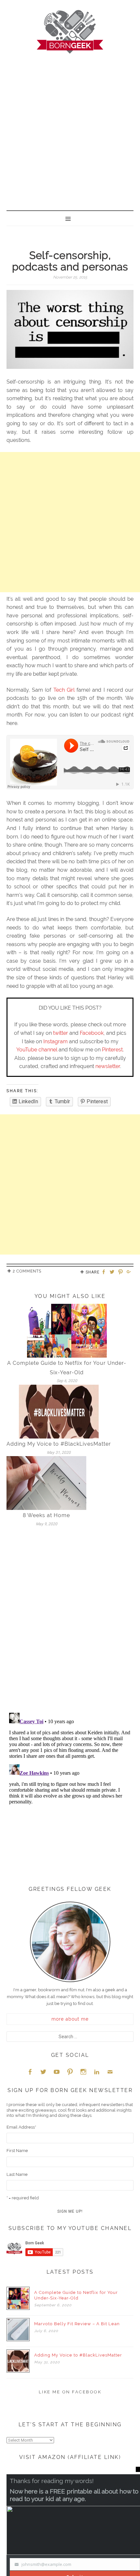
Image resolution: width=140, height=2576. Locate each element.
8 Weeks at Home (46, 1515)
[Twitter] (113, 1272)
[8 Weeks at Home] (46, 1483)
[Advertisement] (70, 127)
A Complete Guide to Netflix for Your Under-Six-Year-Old (76, 2295)
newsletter (108, 1066)
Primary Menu (70, 218)
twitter (61, 1033)
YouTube (57, 2072)
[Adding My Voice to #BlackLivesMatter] (59, 1411)
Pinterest (112, 1050)
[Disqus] (70, 1622)
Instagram (56, 1041)
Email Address (21, 2127)
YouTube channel (37, 1050)
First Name (17, 2151)
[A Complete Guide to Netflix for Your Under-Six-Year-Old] (67, 1330)
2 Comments (27, 1271)
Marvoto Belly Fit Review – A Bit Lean (77, 2324)
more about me (70, 2019)
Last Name (17, 2174)
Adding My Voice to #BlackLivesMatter (59, 1444)
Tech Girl (64, 690)
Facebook (92, 1033)
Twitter (43, 2072)
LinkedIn (97, 2072)
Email (110, 2072)
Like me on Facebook (70, 2392)
